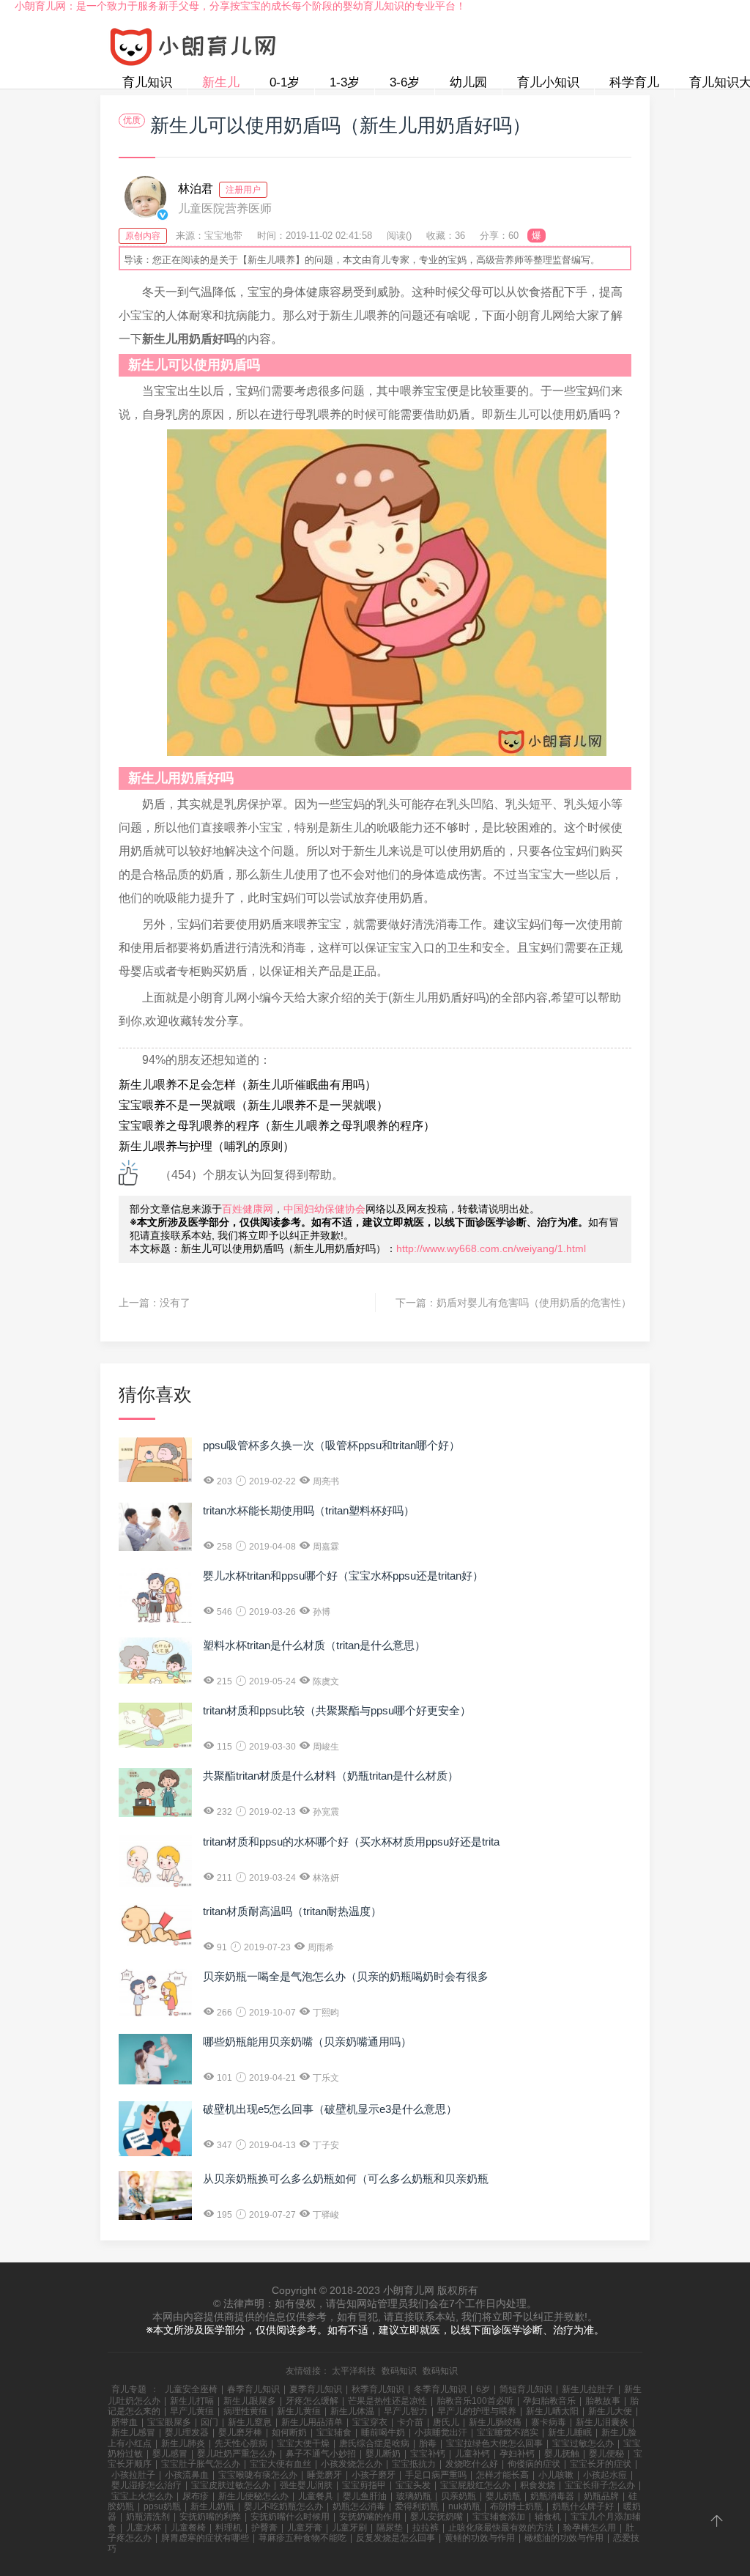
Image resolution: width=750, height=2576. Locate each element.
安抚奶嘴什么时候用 (290, 2517)
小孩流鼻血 (187, 2475)
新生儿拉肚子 (588, 2389)
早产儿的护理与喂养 (477, 2411)
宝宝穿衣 (370, 2422)
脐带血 (125, 2422)
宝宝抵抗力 (414, 2464)
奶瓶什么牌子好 (583, 2506)
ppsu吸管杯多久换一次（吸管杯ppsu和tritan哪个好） (331, 1445)
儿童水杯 (144, 2528)
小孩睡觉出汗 (441, 2432)
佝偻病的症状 (534, 2464)
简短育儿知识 (526, 2389)
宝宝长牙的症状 (601, 2464)
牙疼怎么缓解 (312, 2401)
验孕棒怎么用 (590, 2528)
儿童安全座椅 (191, 2389)
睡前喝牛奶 (383, 2432)
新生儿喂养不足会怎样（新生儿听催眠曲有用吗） (248, 1085)
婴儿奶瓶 (503, 2496)
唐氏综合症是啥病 (374, 2443)
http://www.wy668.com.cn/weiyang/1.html (491, 1248)
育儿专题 (129, 2389)
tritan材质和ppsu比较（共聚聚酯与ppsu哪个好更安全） (337, 1710)
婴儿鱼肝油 (365, 2496)
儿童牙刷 (349, 2528)
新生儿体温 (352, 2411)
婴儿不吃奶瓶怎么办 (283, 2506)
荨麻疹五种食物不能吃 (302, 2538)
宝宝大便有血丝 (281, 2464)
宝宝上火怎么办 (142, 2496)
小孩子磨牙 (374, 2475)
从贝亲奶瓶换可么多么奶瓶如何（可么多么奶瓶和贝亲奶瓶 (346, 2179)
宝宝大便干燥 (303, 2443)
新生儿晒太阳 (552, 2411)
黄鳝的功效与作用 (480, 2538)
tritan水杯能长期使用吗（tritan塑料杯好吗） (309, 1510)
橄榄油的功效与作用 (564, 2538)
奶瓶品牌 (601, 2496)
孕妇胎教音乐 (549, 2401)
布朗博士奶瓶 (516, 2506)
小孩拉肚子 (133, 2475)
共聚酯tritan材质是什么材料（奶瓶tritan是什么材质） (331, 1776)
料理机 (229, 2528)
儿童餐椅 (188, 2528)
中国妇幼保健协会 (324, 1209)
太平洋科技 (354, 2371)
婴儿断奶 (383, 2454)
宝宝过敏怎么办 (583, 2443)
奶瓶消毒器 (552, 2496)
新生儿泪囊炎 (602, 2422)
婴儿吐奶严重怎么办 (237, 2454)
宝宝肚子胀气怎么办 (201, 2464)
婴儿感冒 (170, 2454)
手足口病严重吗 (436, 2475)
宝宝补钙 (428, 2454)
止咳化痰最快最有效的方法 (501, 2528)
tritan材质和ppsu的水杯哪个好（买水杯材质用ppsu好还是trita (351, 1842)
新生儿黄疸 (299, 2411)
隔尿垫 (390, 2528)
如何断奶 (289, 2432)
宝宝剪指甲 (364, 2485)
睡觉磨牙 (324, 2475)
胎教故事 (603, 2401)
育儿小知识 (548, 82)
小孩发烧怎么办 (352, 2464)
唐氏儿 (446, 2422)
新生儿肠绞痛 (495, 2422)
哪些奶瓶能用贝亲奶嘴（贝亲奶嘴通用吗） (307, 2042)
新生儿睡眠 (570, 2432)
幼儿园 (468, 82)
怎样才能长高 (502, 2475)
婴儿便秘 (606, 2454)
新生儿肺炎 (183, 2443)
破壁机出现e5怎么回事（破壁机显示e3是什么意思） (330, 2109)
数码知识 (399, 2371)
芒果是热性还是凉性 (387, 2401)
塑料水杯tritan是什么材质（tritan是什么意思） (314, 1645)
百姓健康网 (248, 1209)
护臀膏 (264, 2528)
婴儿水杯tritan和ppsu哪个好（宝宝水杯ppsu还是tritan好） (343, 1576)
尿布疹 (196, 2496)
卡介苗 (410, 2422)
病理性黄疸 (245, 2411)
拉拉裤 (426, 2528)
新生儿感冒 (133, 2432)
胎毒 (428, 2443)
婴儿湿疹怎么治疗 (146, 2485)
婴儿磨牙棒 (240, 2432)
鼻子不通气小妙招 (321, 2454)
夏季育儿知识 (316, 2389)
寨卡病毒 (549, 2422)
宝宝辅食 (334, 2432)
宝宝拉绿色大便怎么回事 (494, 2443)
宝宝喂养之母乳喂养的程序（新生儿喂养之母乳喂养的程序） (277, 1126)
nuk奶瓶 (464, 2506)
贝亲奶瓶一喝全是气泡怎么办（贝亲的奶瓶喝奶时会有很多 (346, 1976)
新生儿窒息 (250, 2422)
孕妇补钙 (517, 2454)
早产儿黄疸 (192, 2411)
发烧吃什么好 (472, 2464)
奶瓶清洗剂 (148, 2517)
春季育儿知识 (253, 2389)
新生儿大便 (610, 2411)
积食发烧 (538, 2485)
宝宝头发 (413, 2485)
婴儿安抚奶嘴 (437, 2517)
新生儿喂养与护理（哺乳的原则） (207, 1146)
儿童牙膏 (305, 2528)
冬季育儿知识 (440, 2389)
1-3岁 (345, 82)
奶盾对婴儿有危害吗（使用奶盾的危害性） (534, 1303)
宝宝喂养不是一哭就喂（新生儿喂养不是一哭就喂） (253, 1105)
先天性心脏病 (241, 2443)
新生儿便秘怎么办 (253, 2496)
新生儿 (221, 82)
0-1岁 (285, 82)
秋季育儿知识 (378, 2389)
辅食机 (548, 2517)
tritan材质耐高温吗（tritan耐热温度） (292, 1911)
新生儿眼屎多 (250, 2401)
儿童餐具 (316, 2496)
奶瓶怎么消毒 (359, 2506)
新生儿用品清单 (312, 2422)
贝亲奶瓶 (458, 2496)
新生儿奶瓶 (212, 2506)
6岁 (483, 2389)
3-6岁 (405, 82)
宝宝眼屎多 (169, 2422)
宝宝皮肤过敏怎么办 (231, 2485)
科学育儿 (634, 82)
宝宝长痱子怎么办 (600, 2485)
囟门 (209, 2422)
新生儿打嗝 (192, 2401)
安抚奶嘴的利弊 (210, 2517)
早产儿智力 (406, 2411)
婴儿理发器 (187, 2432)
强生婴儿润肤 (306, 2485)
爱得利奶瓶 (417, 2506)
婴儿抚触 (562, 2454)
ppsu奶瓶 (162, 2506)
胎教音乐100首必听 (475, 2401)
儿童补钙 (472, 2454)
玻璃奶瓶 (414, 2496)
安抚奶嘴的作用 (370, 2517)
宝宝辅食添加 (499, 2517)
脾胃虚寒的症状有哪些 (205, 2538)
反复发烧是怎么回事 (396, 2538)
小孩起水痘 (605, 2475)
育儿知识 (147, 82)
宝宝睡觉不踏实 (508, 2432)
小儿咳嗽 (556, 2475)
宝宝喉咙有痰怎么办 (258, 2475)
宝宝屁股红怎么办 (475, 2485)
